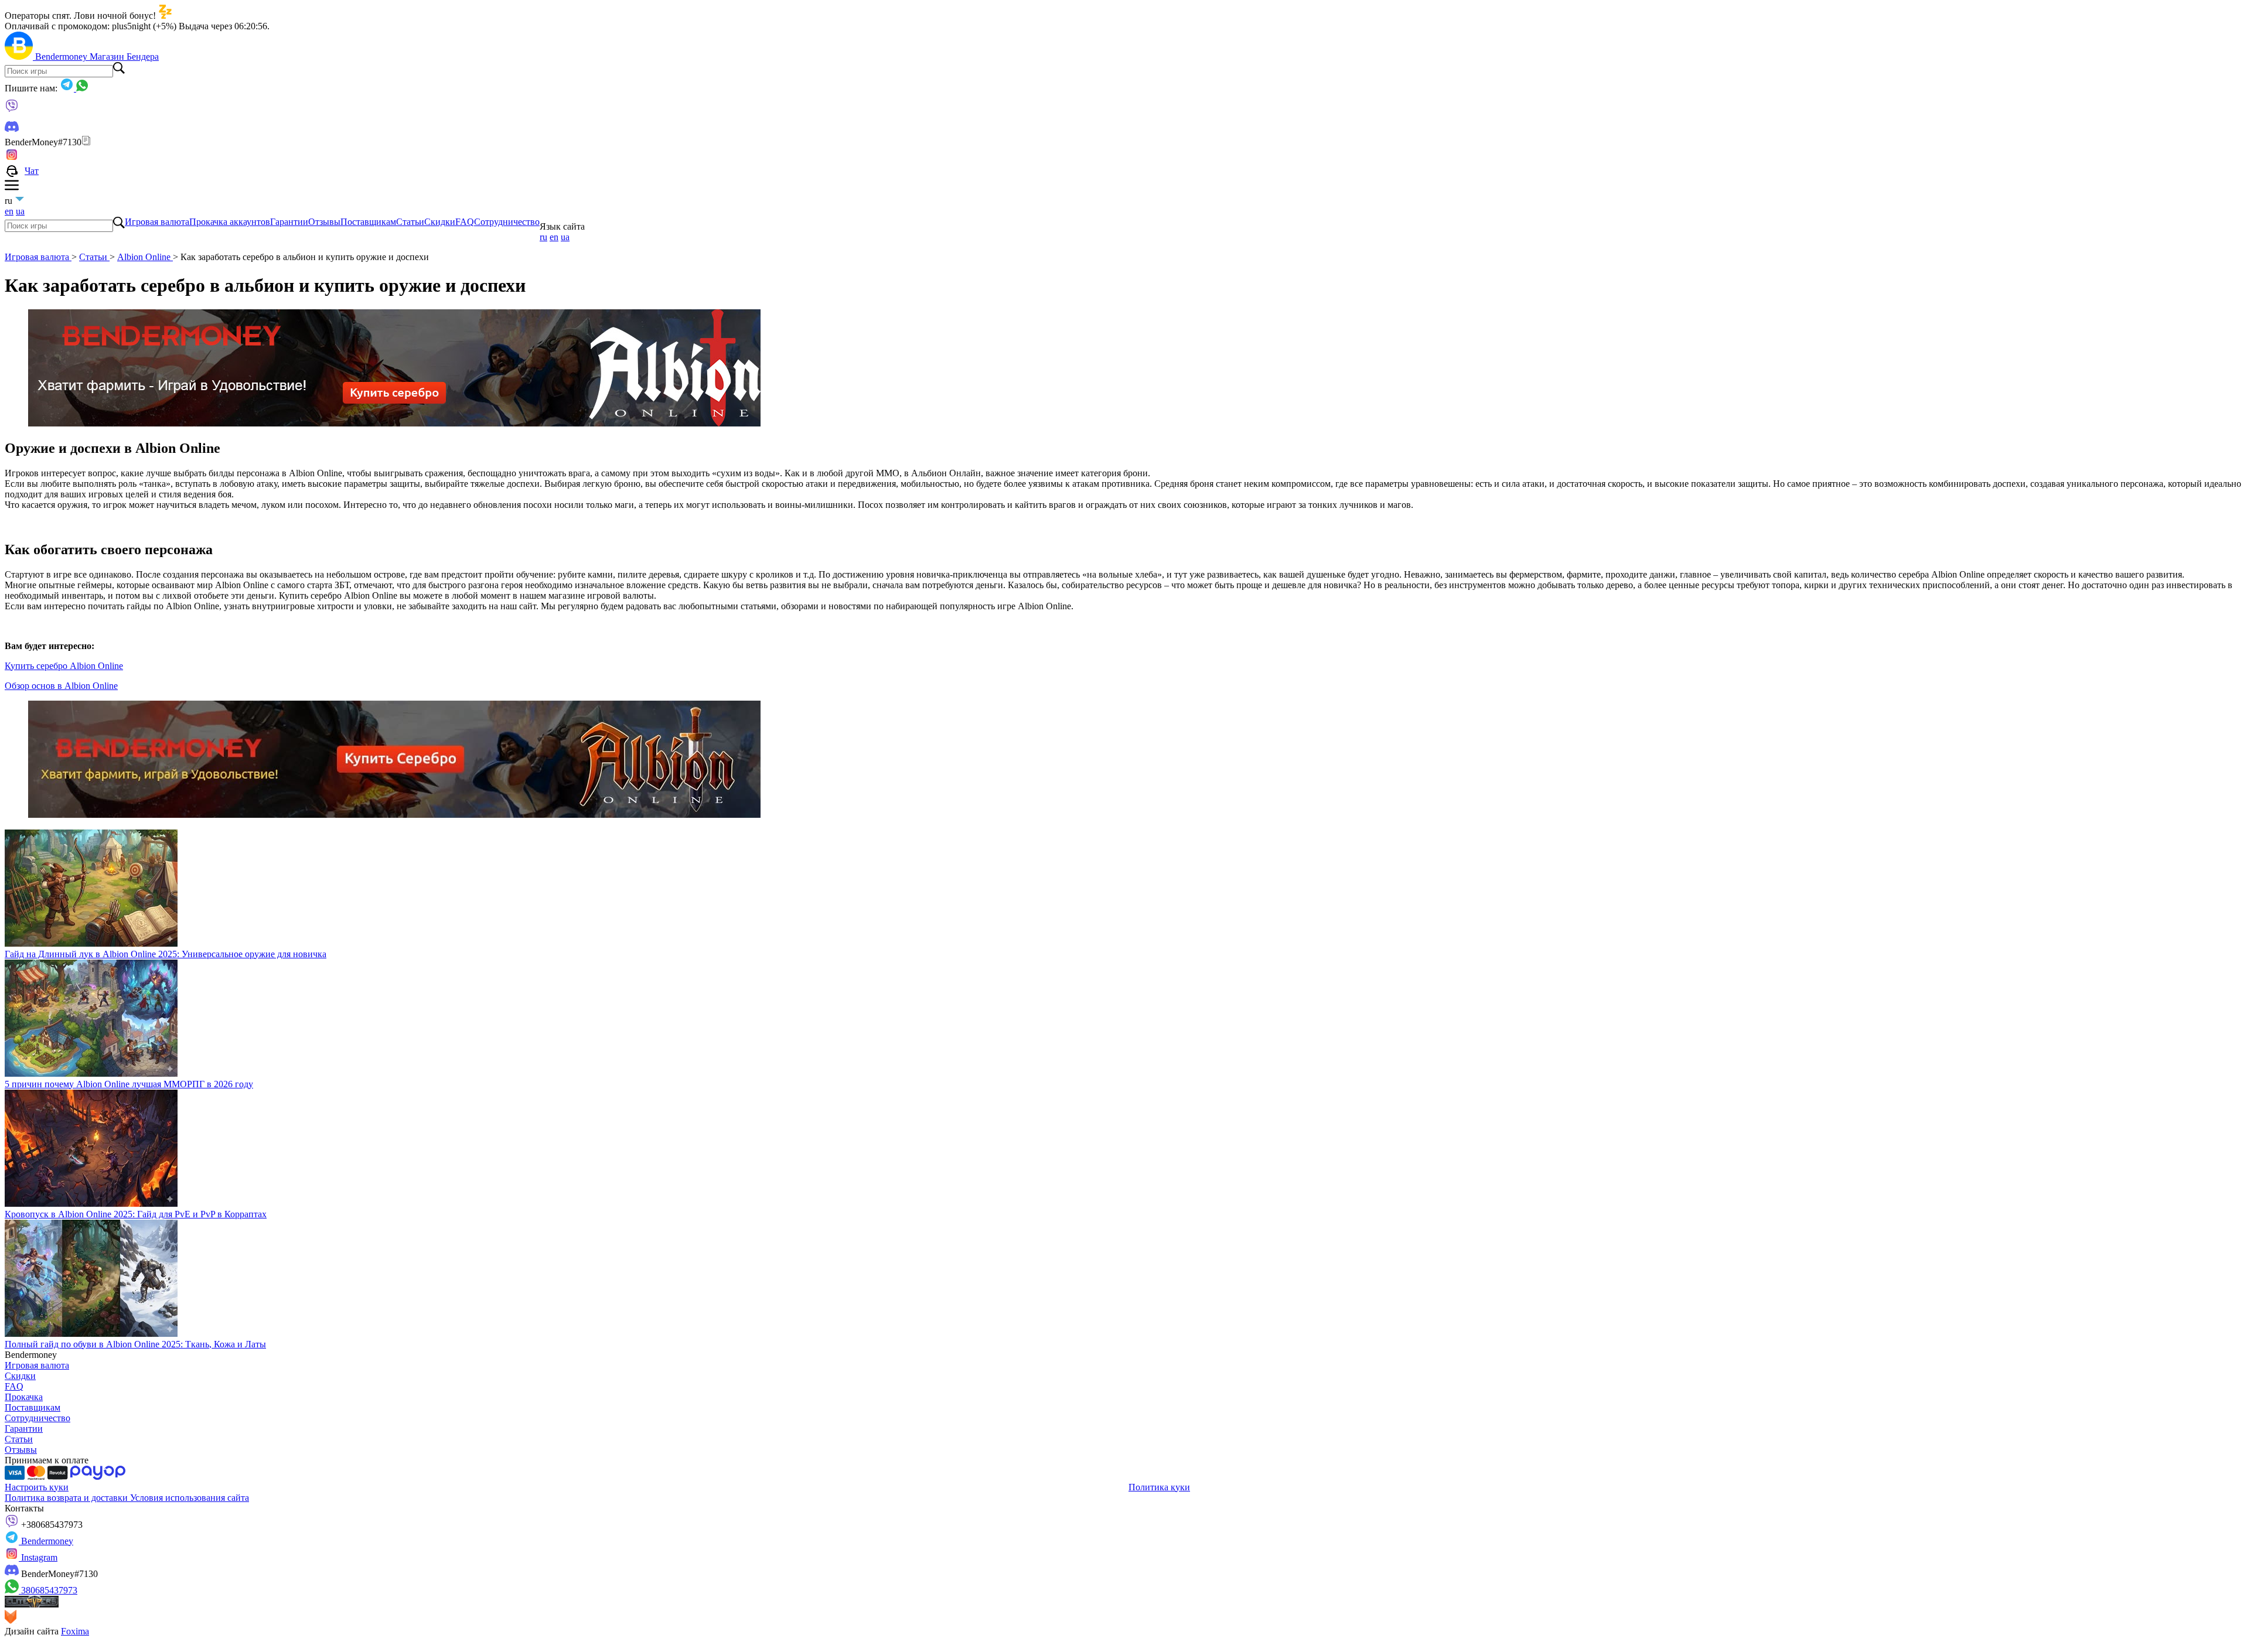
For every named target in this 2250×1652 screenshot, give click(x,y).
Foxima (75, 1631)
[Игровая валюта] (20, 57)
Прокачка (24, 1397)
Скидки (440, 222)
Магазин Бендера (124, 57)
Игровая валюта (157, 222)
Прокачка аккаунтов (230, 222)
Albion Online (145, 257)
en (9, 211)
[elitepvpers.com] (32, 1604)
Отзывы (324, 222)
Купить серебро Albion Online (64, 666)
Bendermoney (62, 57)
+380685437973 (51, 1525)
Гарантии (289, 222)
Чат (32, 171)
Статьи (410, 222)
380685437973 (48, 1590)
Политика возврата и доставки (67, 1498)
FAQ (465, 222)
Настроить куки (37, 1487)
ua (20, 211)
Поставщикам (368, 222)
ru (543, 237)
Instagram (38, 1557)
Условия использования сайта (190, 1498)
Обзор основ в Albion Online (61, 686)
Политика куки (1159, 1487)
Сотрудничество (507, 222)
